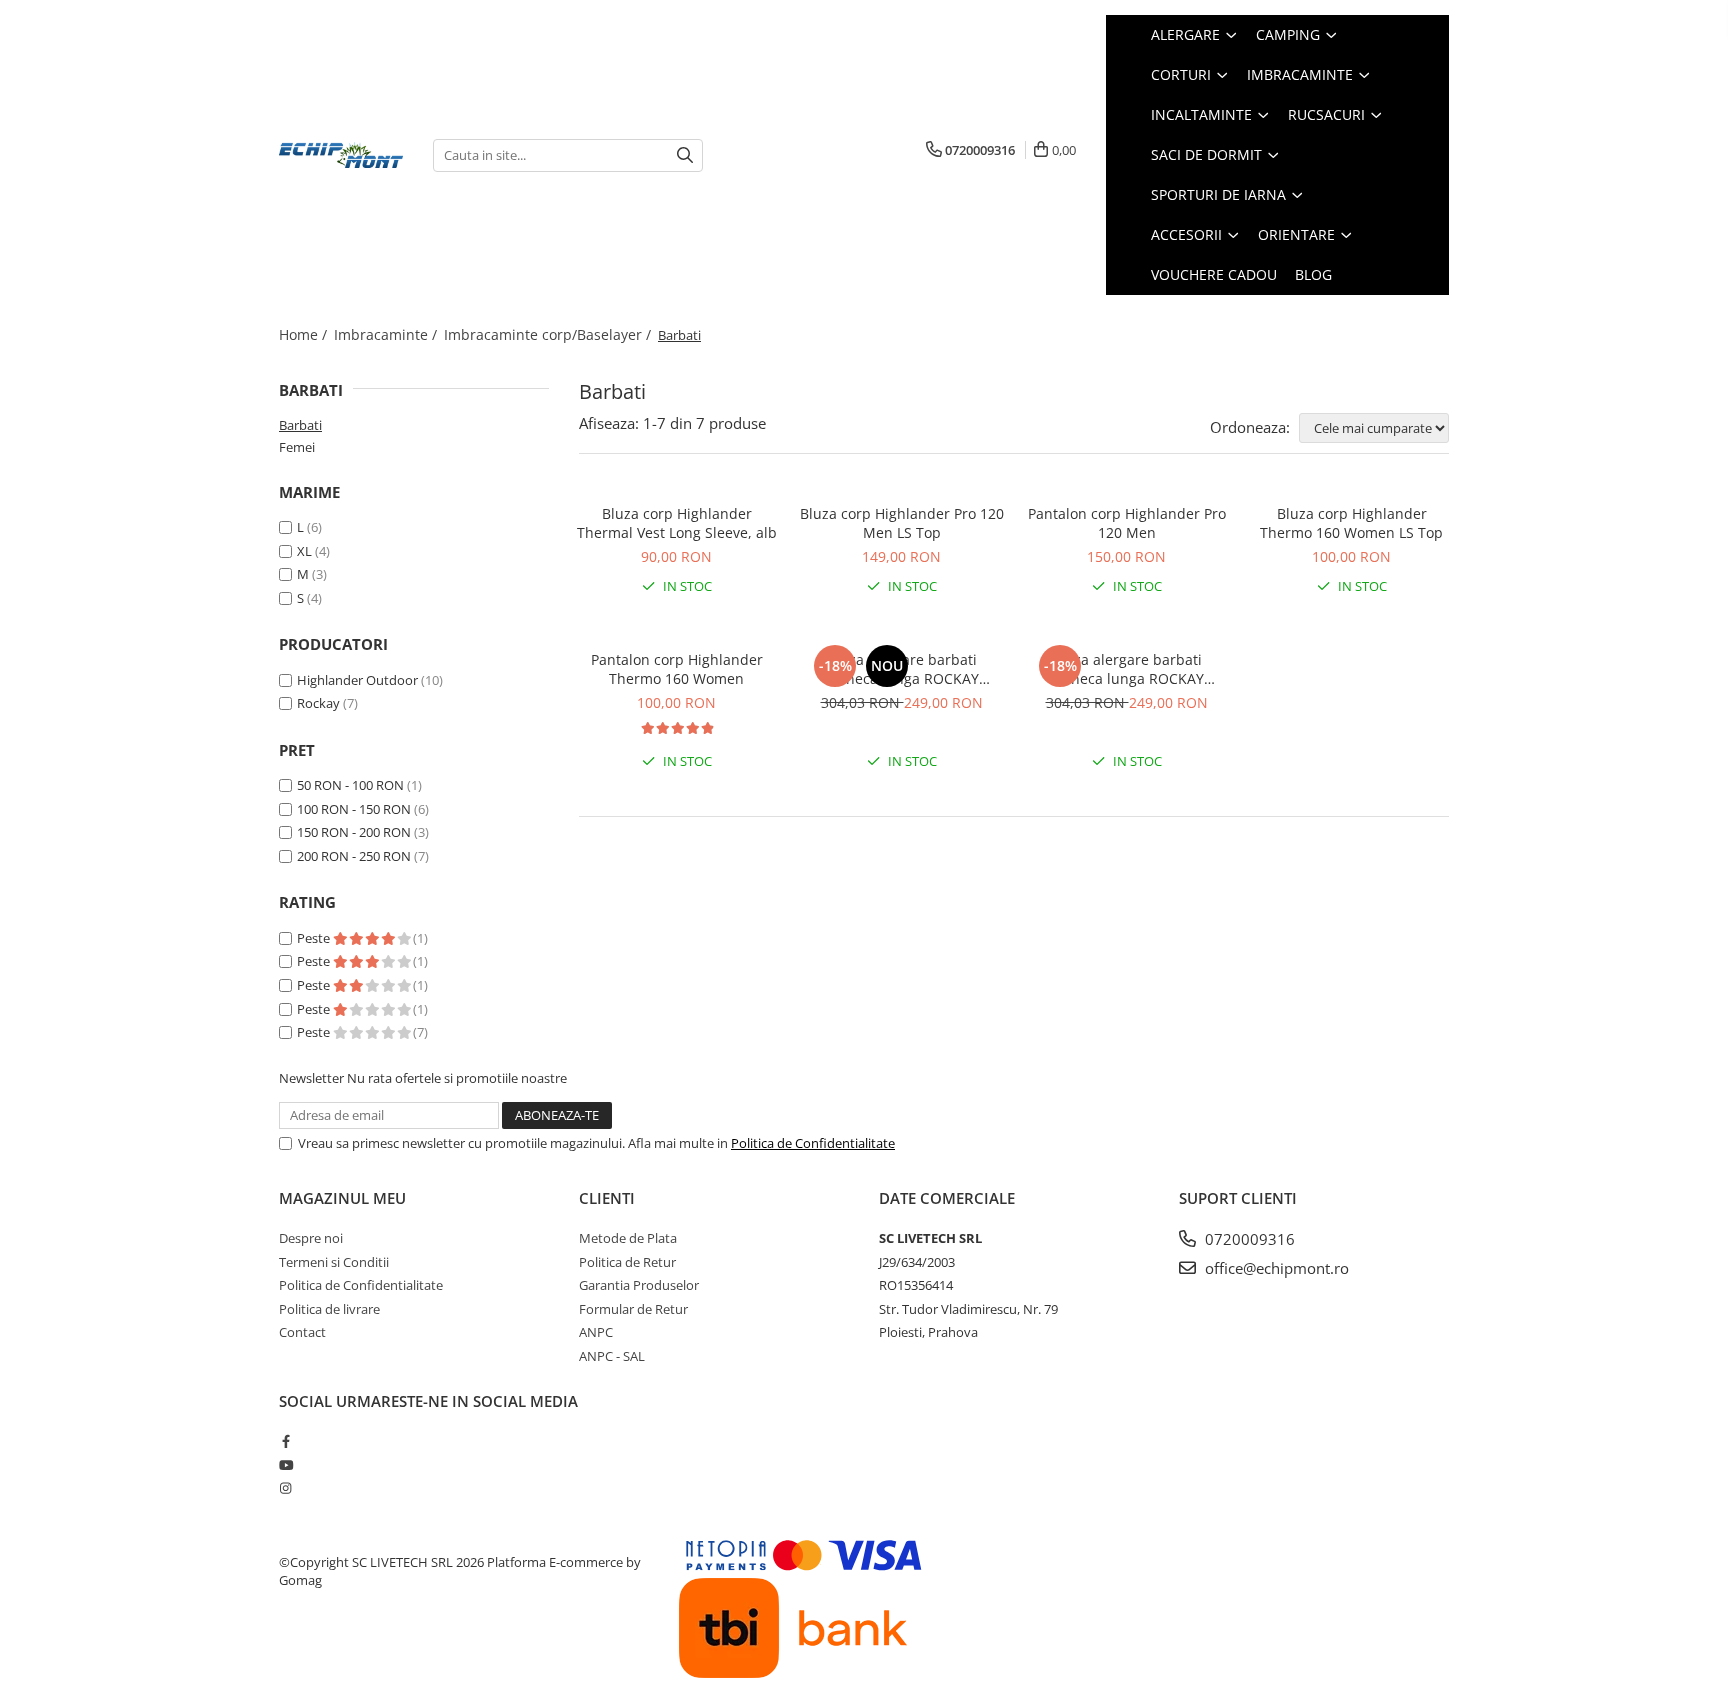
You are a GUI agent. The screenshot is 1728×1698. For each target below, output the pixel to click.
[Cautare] (685, 155)
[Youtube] (285, 1465)
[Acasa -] (341, 155)
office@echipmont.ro (1275, 1268)
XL (304, 551)
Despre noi (311, 1238)
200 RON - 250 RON (354, 856)
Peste (315, 938)
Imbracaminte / (387, 334)
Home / (305, 334)
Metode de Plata (628, 1238)
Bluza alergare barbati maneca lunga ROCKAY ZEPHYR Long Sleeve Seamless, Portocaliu (1126, 669)
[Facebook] (285, 1441)
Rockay (318, 703)
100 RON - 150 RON (354, 809)
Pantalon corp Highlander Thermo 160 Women (677, 669)
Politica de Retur (627, 1262)
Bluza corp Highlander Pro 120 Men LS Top (902, 523)
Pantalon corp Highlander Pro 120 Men (1127, 523)
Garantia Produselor (639, 1285)
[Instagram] (285, 1488)
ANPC (596, 1332)
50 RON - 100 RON (350, 785)
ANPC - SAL (612, 1356)
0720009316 (1248, 1239)
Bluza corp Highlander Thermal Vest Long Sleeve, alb (677, 523)
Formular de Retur (633, 1309)
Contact (302, 1332)
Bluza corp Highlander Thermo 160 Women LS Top (1351, 523)
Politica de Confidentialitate (813, 1143)
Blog (1313, 274)
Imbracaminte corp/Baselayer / (549, 334)
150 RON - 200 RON (354, 832)
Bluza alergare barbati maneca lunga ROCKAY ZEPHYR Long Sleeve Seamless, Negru (901, 669)
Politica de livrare (329, 1309)
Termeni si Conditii (334, 1262)
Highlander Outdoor (357, 680)
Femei (297, 447)
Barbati (300, 425)
